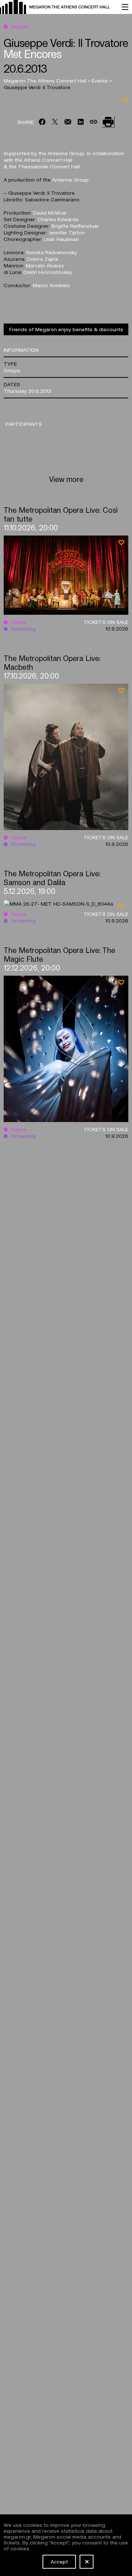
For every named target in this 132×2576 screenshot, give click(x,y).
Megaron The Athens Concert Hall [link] (46, 80)
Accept (59, 2561)
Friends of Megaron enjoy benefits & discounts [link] (66, 329)
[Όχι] (87, 2562)
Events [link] (100, 80)
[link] (57, 7)
